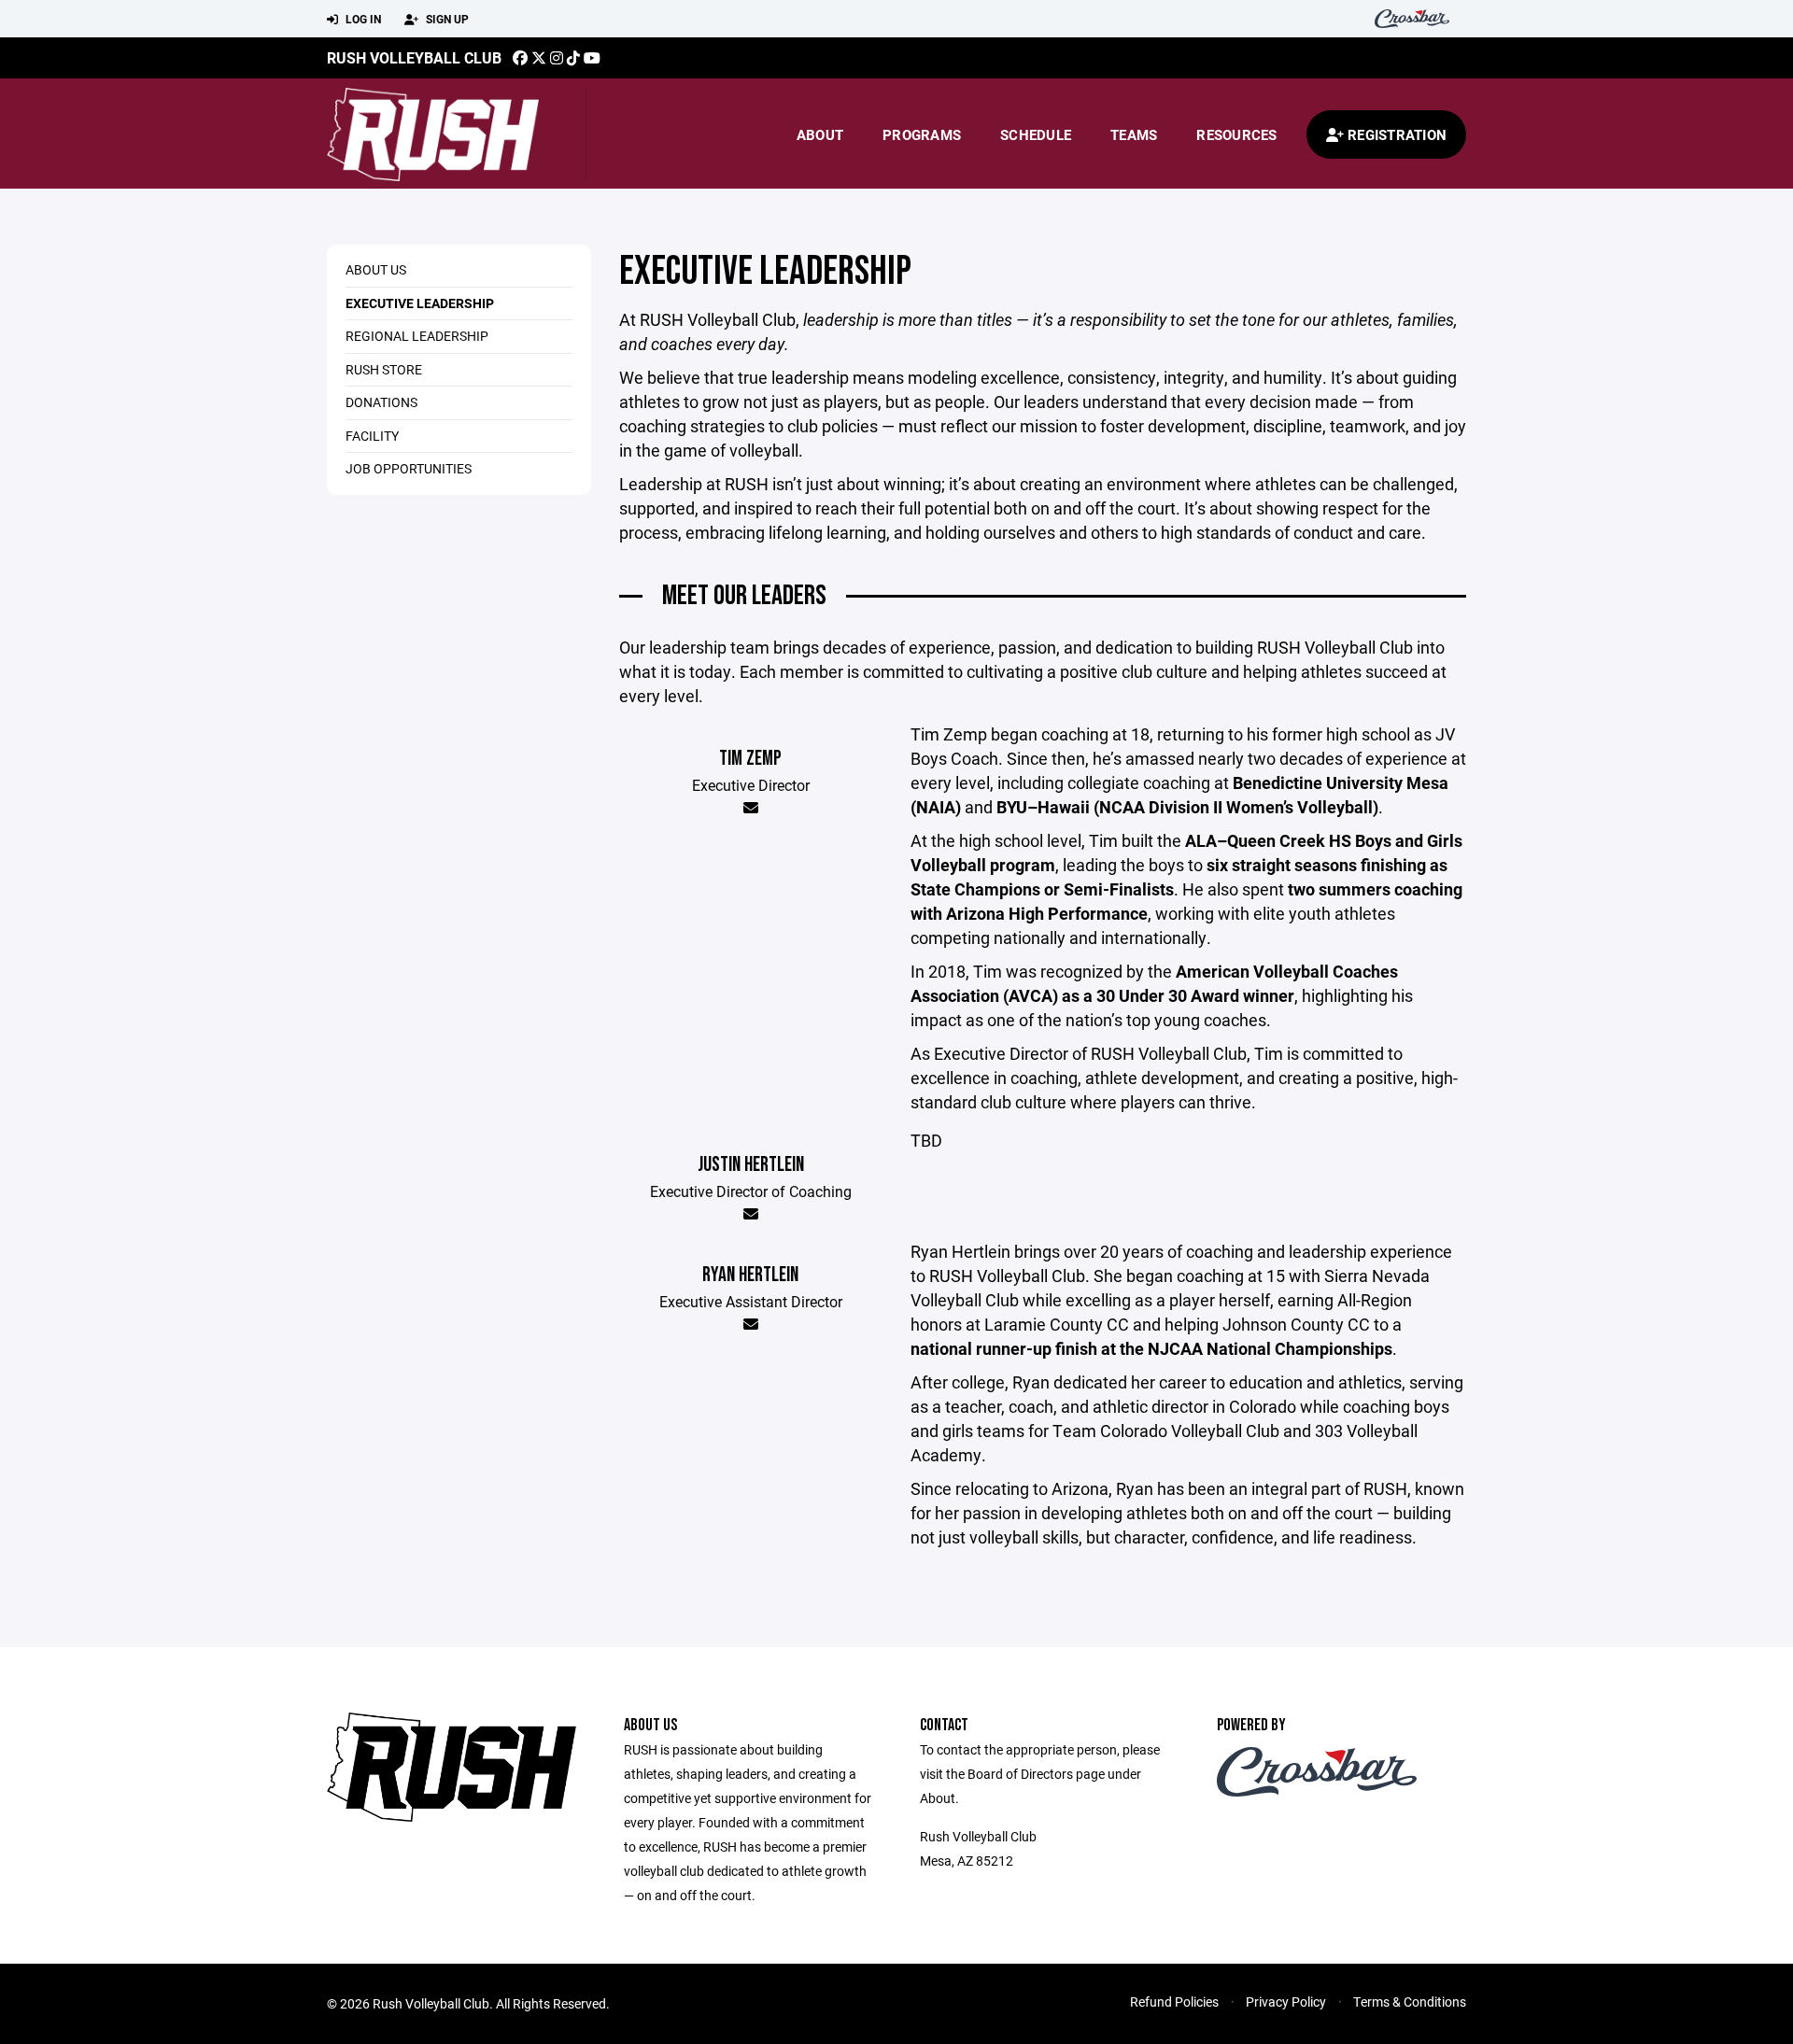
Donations (381, 402)
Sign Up (446, 19)
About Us (376, 269)
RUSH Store (384, 369)
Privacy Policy (1286, 2002)
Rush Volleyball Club (414, 57)
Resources (1236, 134)
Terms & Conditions (1410, 2002)
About (820, 134)
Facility (372, 436)
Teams (1134, 134)
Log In (362, 19)
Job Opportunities (409, 468)
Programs (922, 134)
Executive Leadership (420, 303)
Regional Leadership (417, 336)
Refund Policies (1174, 2002)
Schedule (1036, 134)
